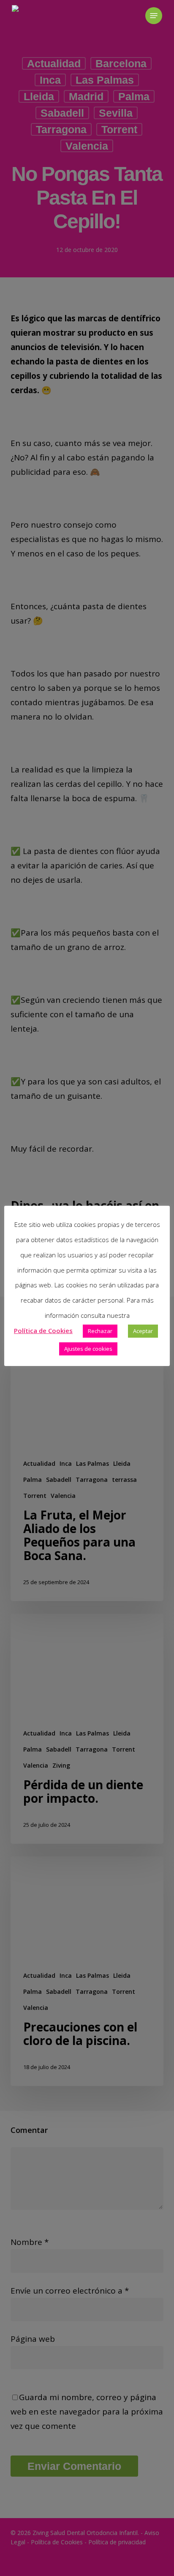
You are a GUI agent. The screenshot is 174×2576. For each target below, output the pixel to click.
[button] (154, 16)
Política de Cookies (43, 1330)
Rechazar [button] (100, 1331)
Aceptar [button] (143, 1331)
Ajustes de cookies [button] (88, 1349)
